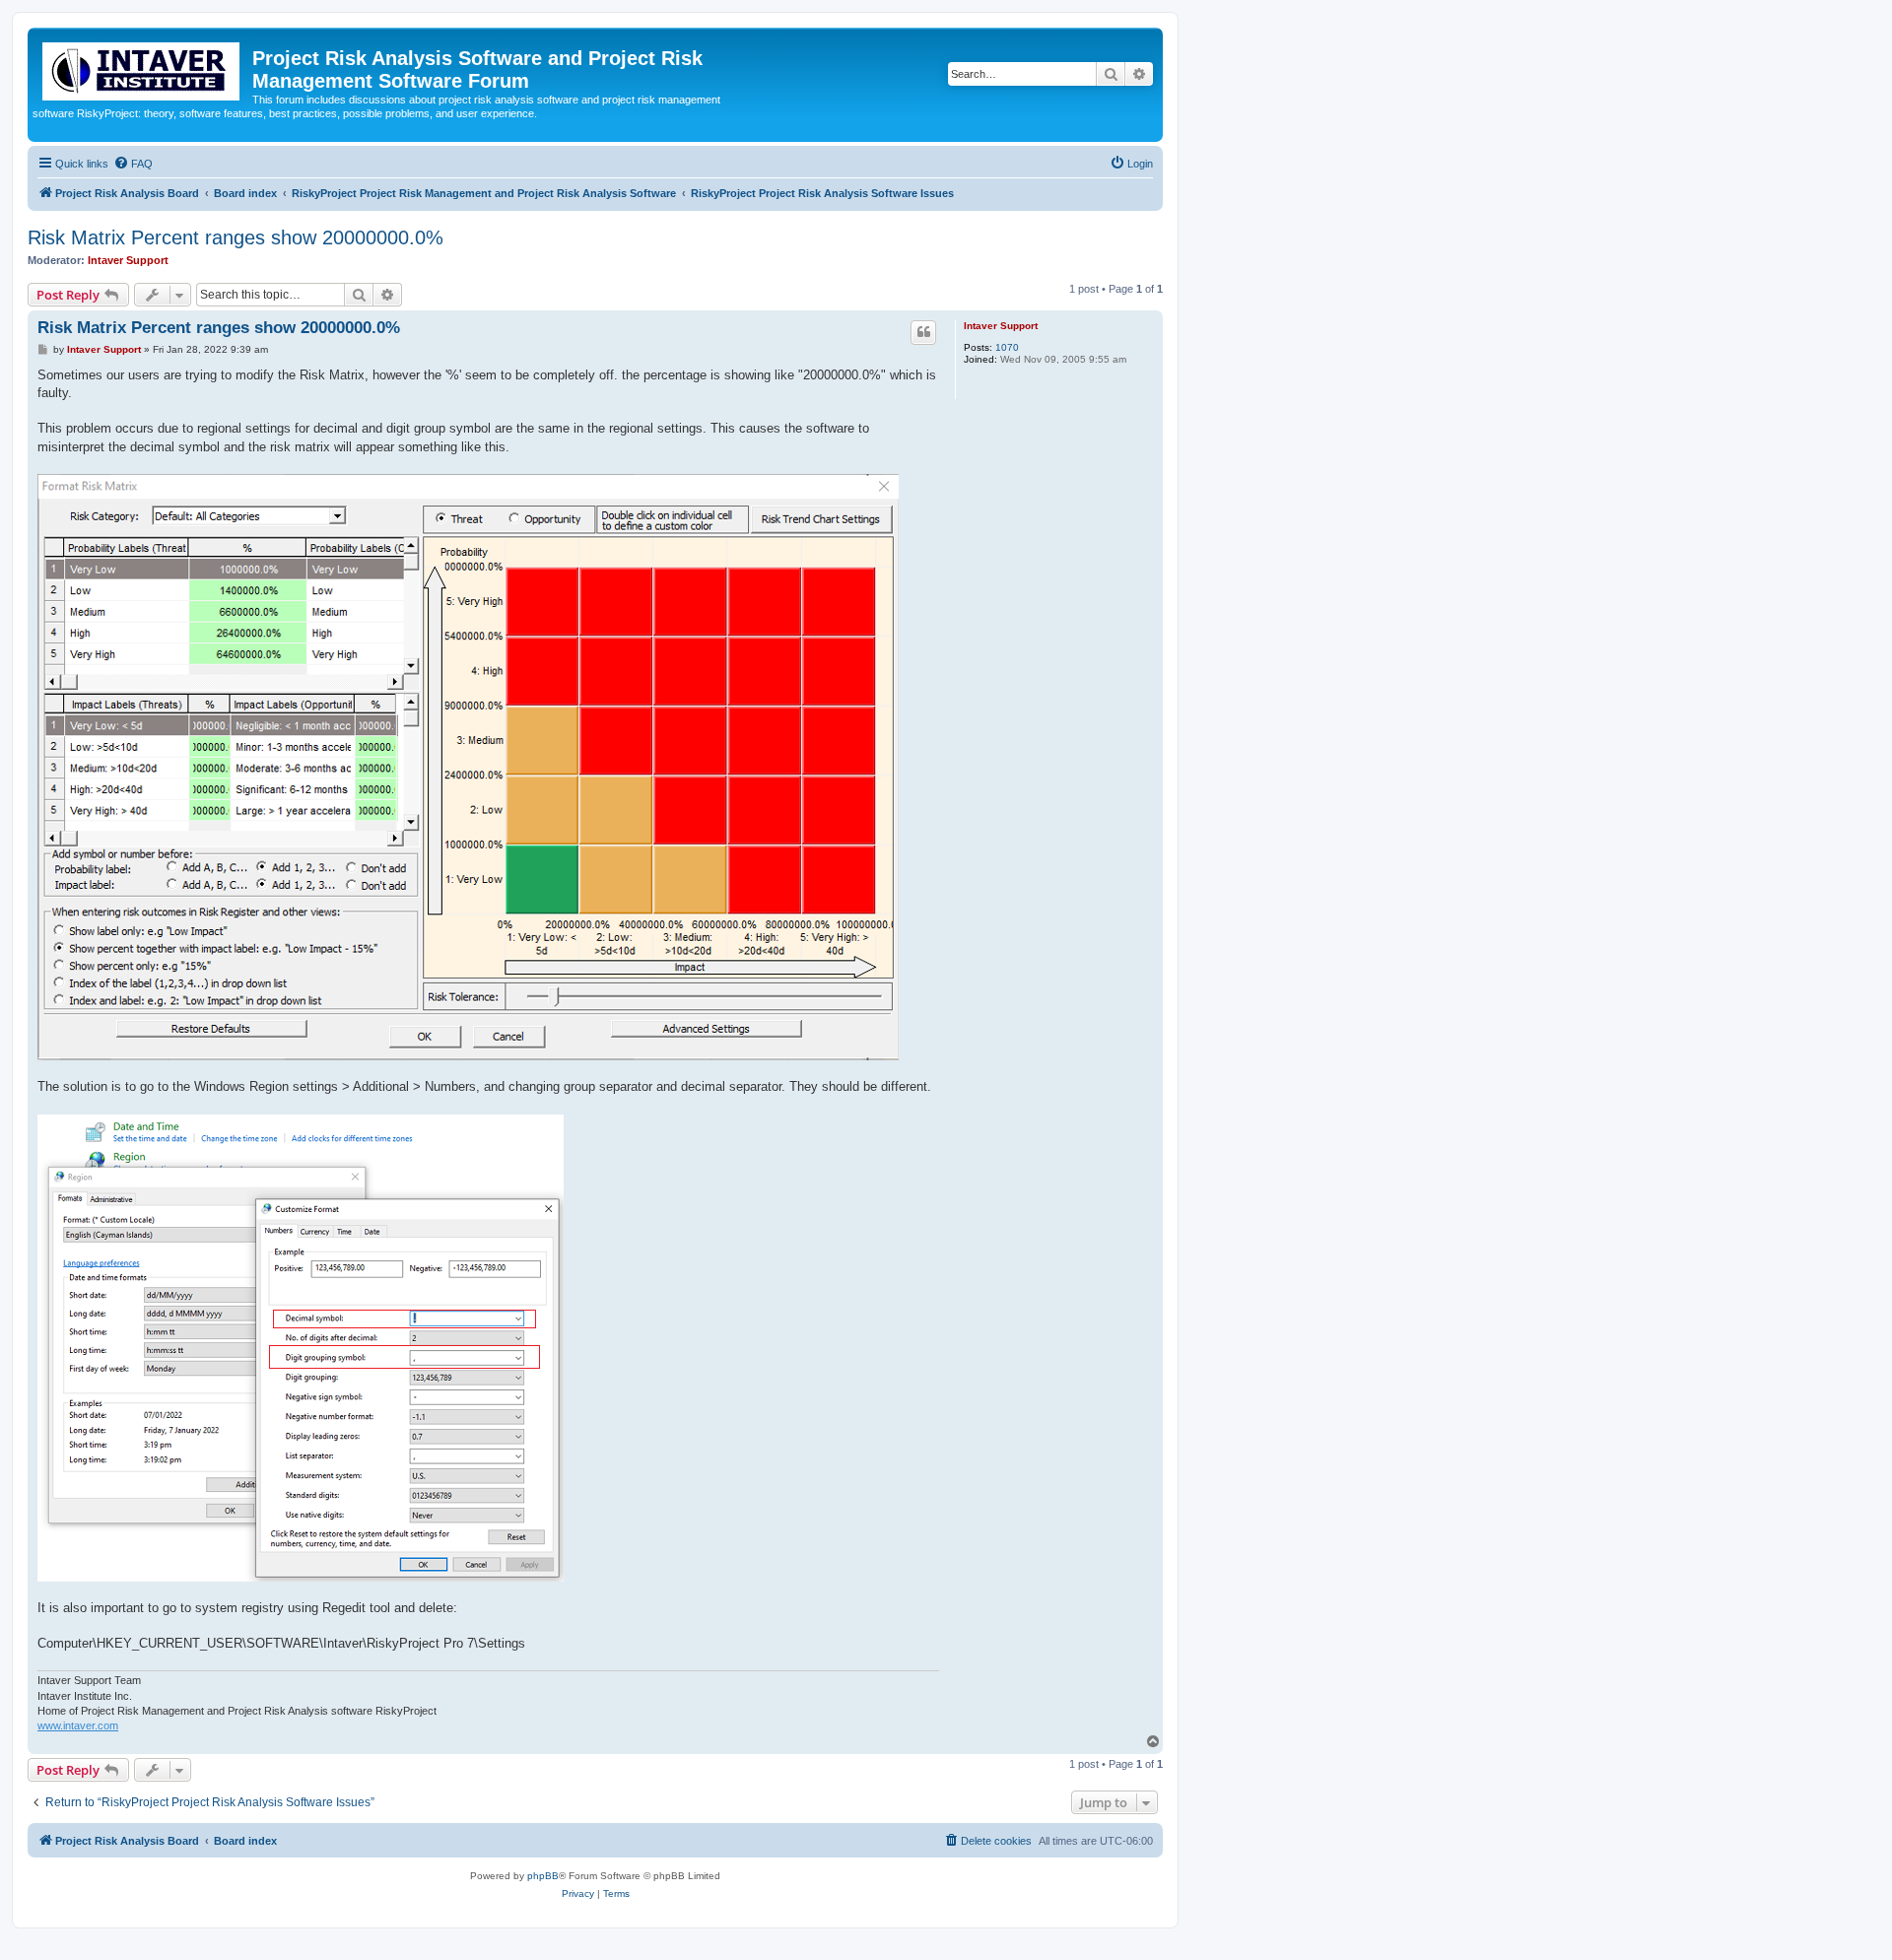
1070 (1007, 347)
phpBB (543, 1876)
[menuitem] (133, 164)
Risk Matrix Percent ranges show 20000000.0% (236, 237)
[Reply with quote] (923, 332)
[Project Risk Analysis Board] (142, 68)
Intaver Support (128, 260)
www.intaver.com (78, 1725)
